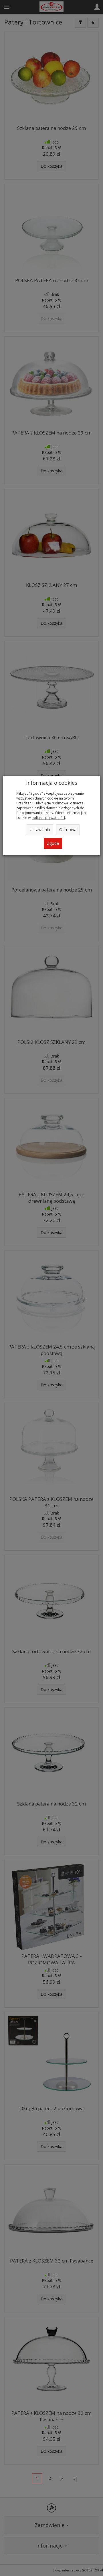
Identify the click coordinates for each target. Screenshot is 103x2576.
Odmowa (68, 830)
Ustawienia (40, 830)
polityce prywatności (48, 817)
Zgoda (53, 843)
